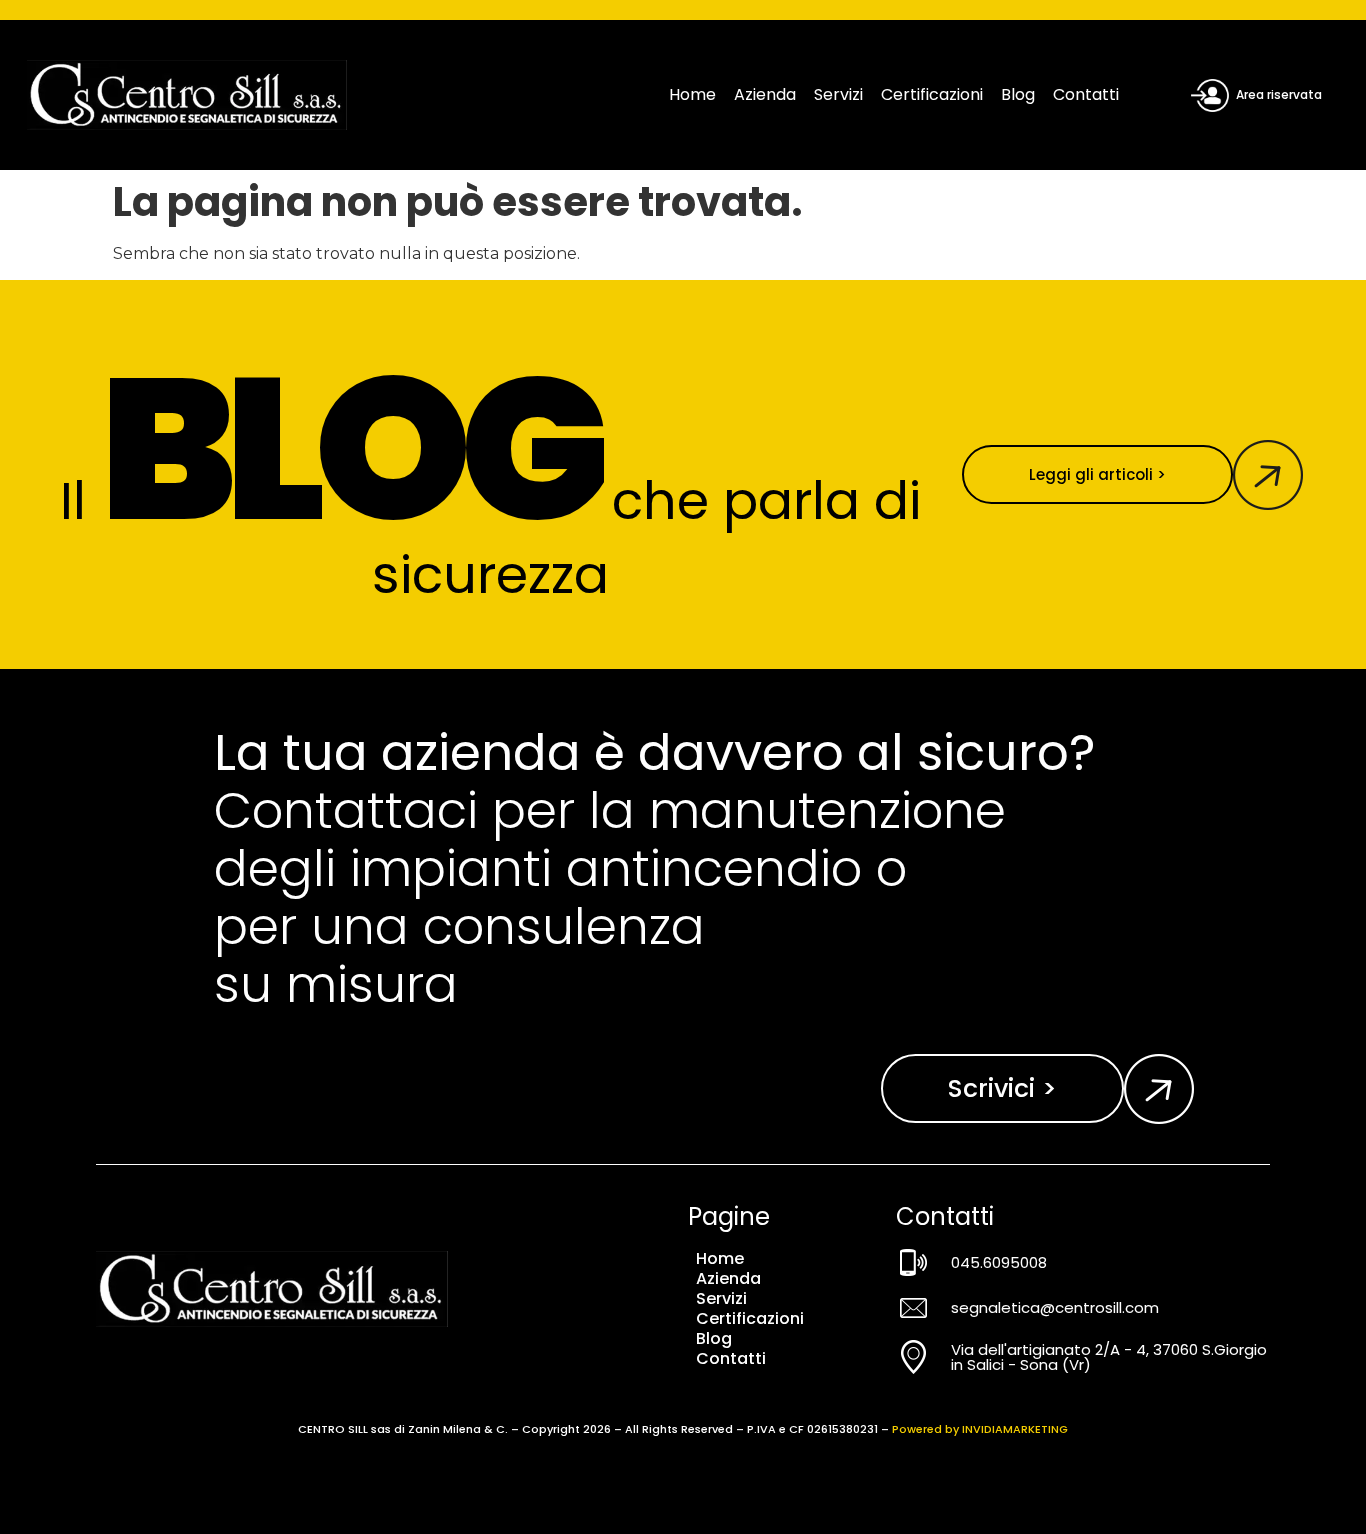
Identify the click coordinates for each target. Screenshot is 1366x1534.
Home (692, 94)
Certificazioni (932, 94)
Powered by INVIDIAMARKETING (980, 1429)
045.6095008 (999, 1262)
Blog (1018, 94)
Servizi (838, 94)
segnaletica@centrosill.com (1055, 1307)
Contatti (1086, 94)
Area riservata (1279, 94)
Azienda (765, 94)
